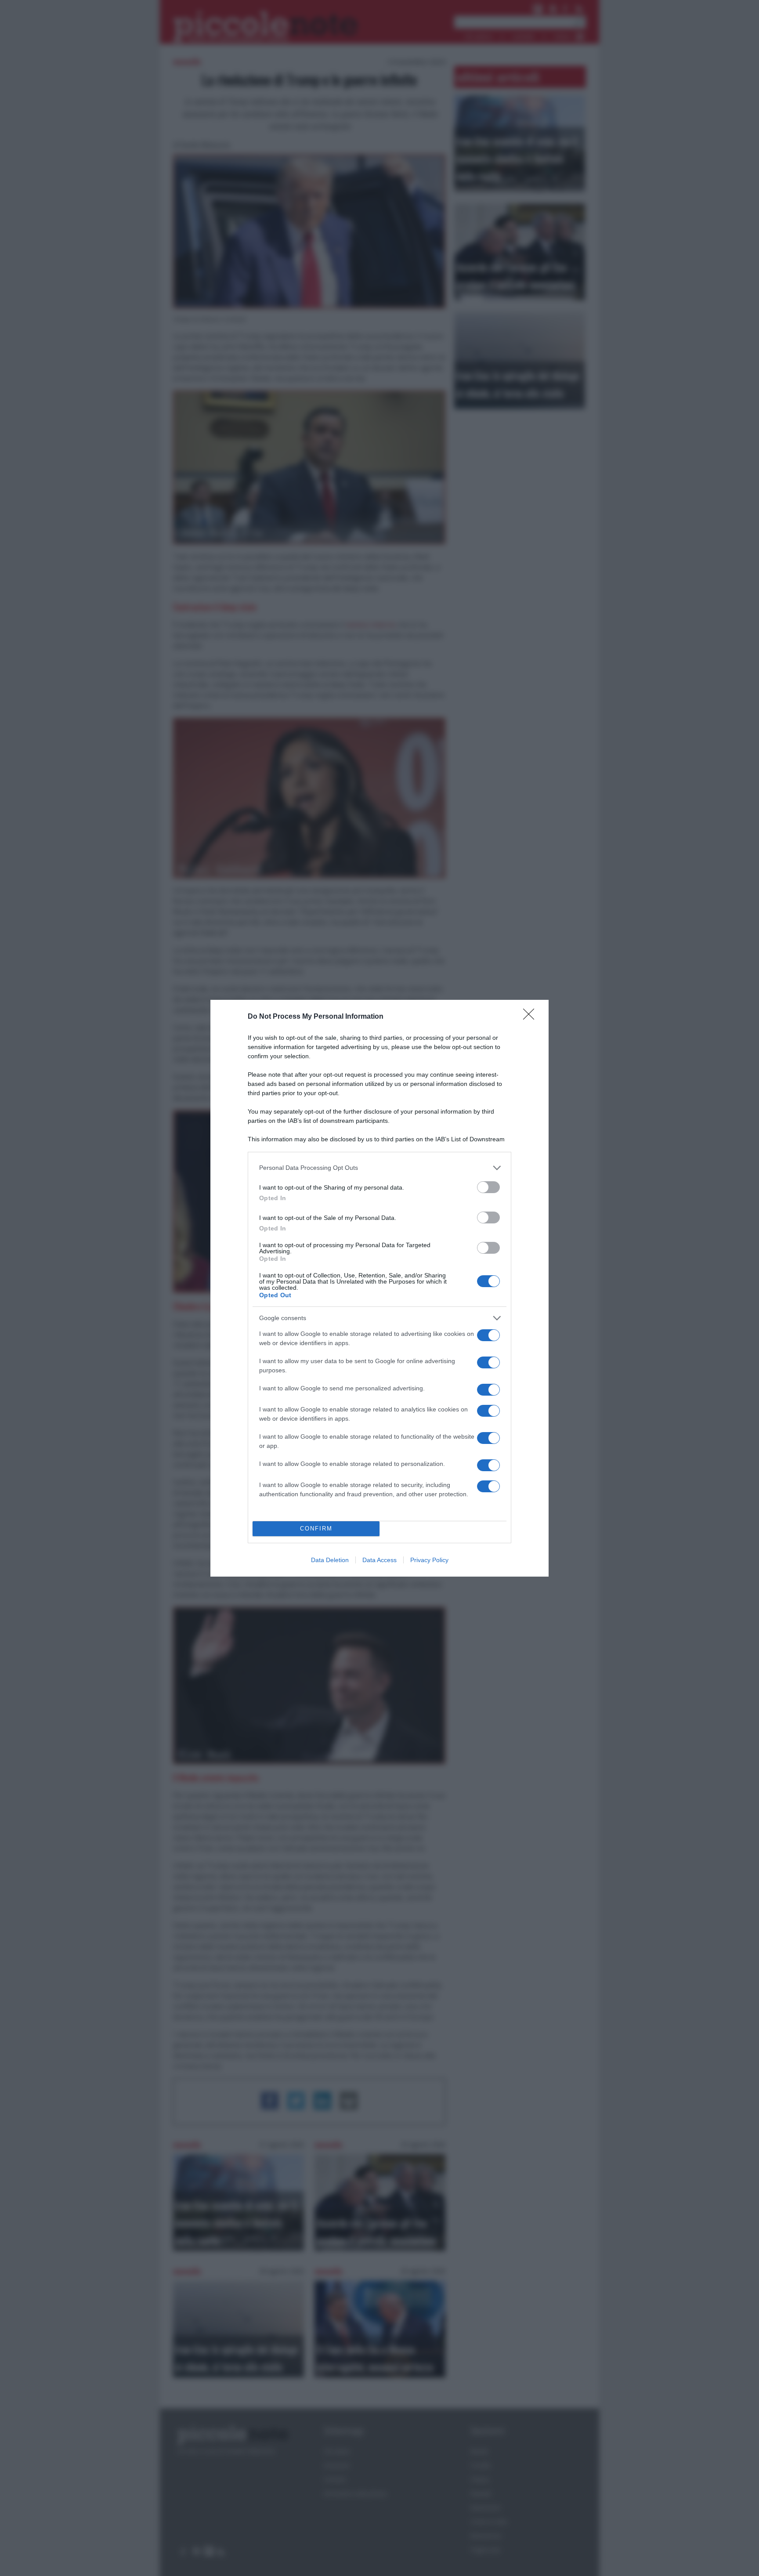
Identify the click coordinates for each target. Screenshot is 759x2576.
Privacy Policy (429, 1560)
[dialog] (379, 1288)
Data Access (379, 1560)
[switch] (488, 1187)
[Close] (531, 1017)
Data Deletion (330, 1560)
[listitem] (379, 1168)
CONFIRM (316, 1529)
